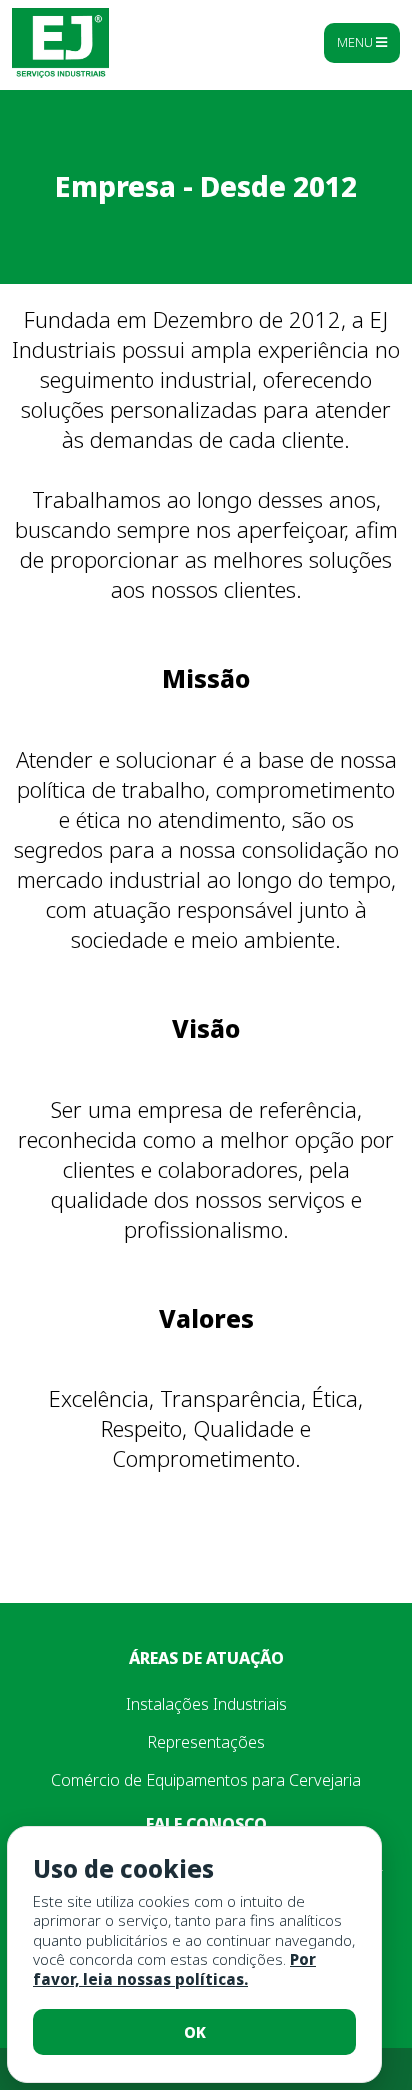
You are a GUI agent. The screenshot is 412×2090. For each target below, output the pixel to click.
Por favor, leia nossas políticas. (174, 1969)
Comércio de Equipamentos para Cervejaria (206, 1780)
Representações (206, 1742)
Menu (356, 42)
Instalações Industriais (206, 1704)
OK (195, 2032)
